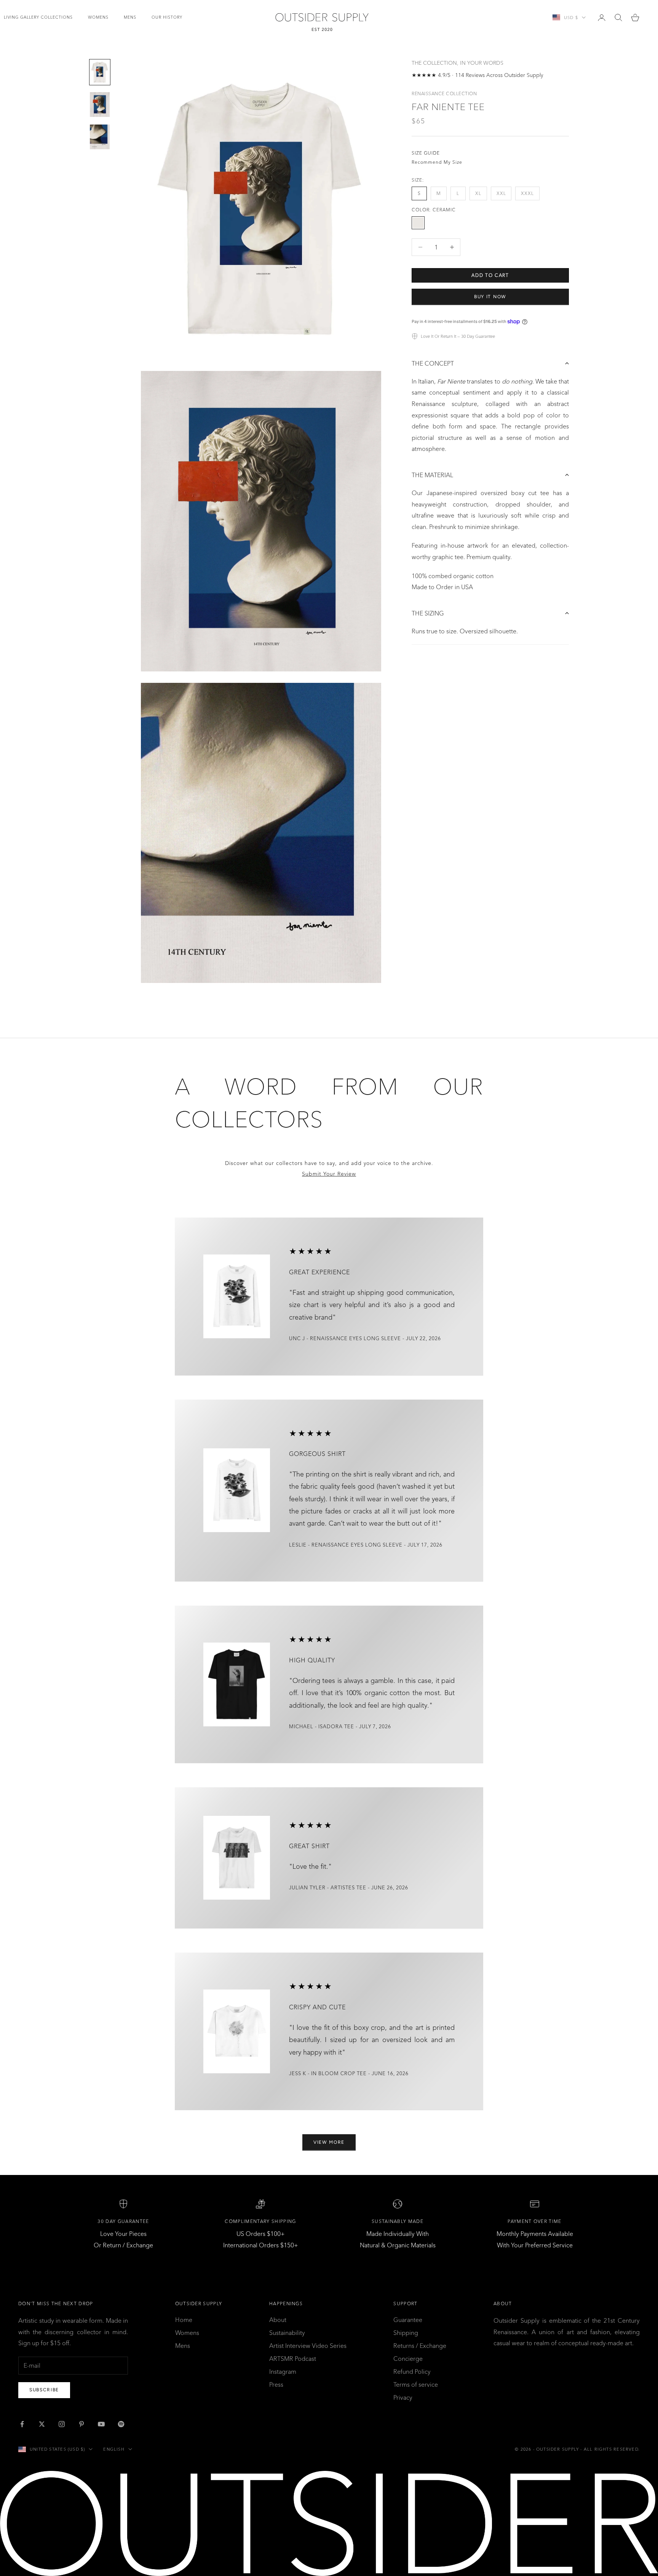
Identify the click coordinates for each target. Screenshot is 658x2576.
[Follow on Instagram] (62, 2424)
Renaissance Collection (444, 93)
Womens (98, 17)
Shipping (406, 2333)
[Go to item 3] (100, 137)
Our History (167, 17)
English (114, 2449)
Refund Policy (412, 2371)
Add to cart (490, 275)
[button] (490, 363)
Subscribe (44, 2390)
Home (184, 2320)
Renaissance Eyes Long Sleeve (355, 1339)
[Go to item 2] (100, 105)
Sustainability (287, 2333)
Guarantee (408, 2320)
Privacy (403, 2397)
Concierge (408, 2359)
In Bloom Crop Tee (339, 2074)
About (278, 2320)
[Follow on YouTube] (101, 2424)
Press (276, 2384)
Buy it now (490, 296)
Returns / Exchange (420, 2346)
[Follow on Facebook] (22, 2424)
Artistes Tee (348, 1888)
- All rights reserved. (610, 2449)
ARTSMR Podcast (293, 2359)
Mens (130, 17)
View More (329, 2142)
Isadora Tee (336, 1727)
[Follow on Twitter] (42, 2424)
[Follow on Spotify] (121, 2424)
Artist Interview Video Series (308, 2346)
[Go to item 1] (100, 72)
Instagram (283, 2371)
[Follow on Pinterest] (81, 2424)
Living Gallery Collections (38, 17)
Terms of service (416, 2384)
